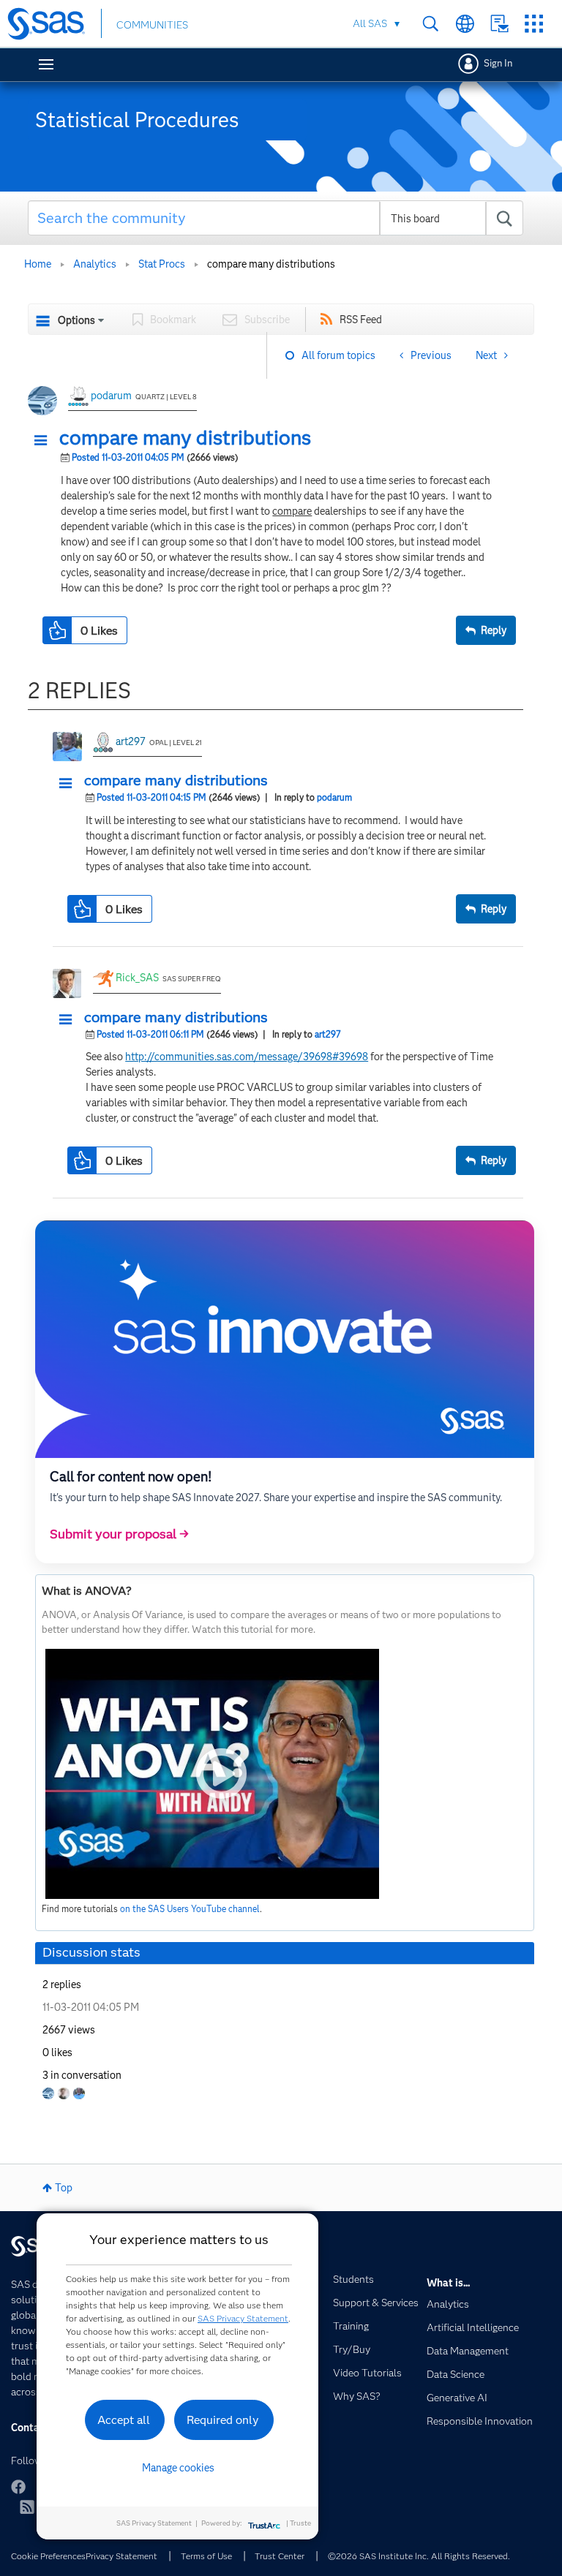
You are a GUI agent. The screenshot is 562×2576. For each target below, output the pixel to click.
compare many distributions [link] (271, 264)
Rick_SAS (137, 978)
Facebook (18, 2487)
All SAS (370, 23)
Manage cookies (178, 2468)
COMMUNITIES (152, 25)
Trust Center (280, 2556)
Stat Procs (162, 264)
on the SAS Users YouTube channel (190, 1909)
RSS (27, 2507)
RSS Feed (361, 320)
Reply (494, 630)
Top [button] (64, 2188)
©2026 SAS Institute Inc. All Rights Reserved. (419, 2556)
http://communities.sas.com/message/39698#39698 (247, 1057)
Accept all (124, 2420)
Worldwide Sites (465, 24)
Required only (223, 2420)
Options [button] (76, 320)
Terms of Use (206, 2556)
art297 (131, 741)
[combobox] (276, 218)
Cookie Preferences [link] (48, 2556)
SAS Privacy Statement (243, 2318)
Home (38, 264)
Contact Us (499, 24)
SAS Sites (534, 24)
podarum (111, 396)
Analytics (95, 264)
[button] (45, 441)
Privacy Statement (121, 2556)
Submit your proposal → (119, 1534)
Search (431, 24)
